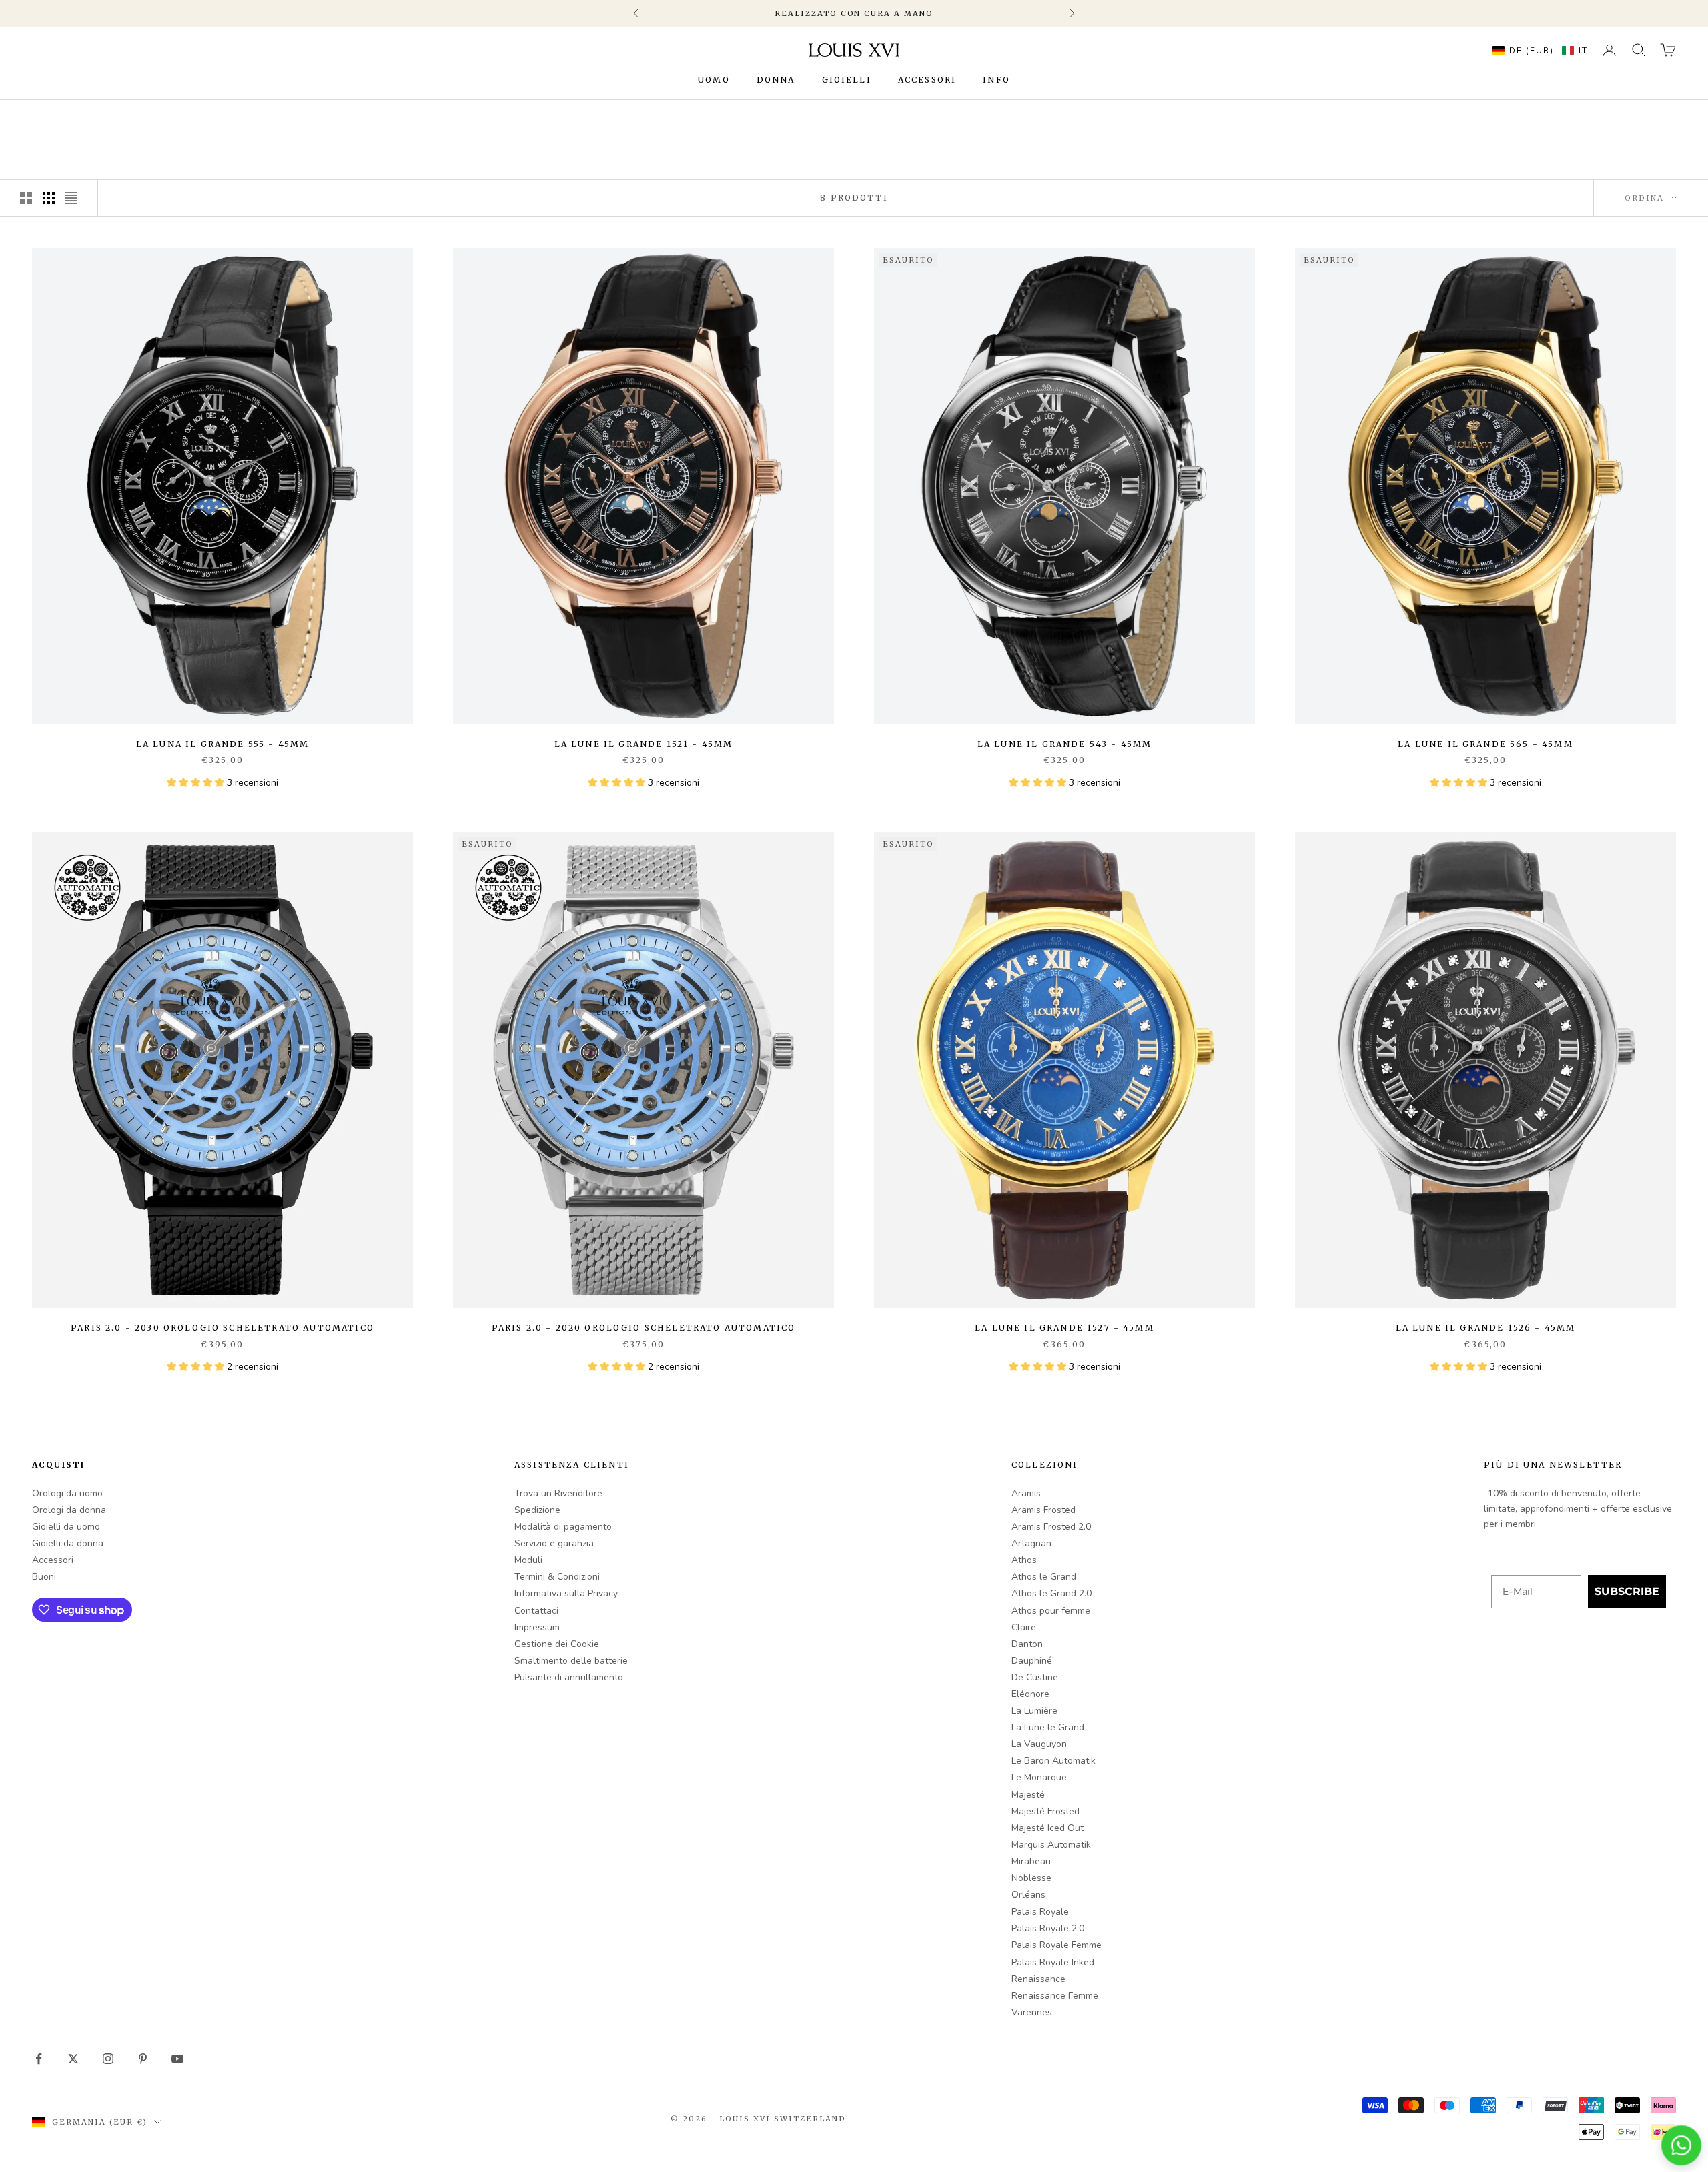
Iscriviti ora (932, 1142)
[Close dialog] (1071, 990)
